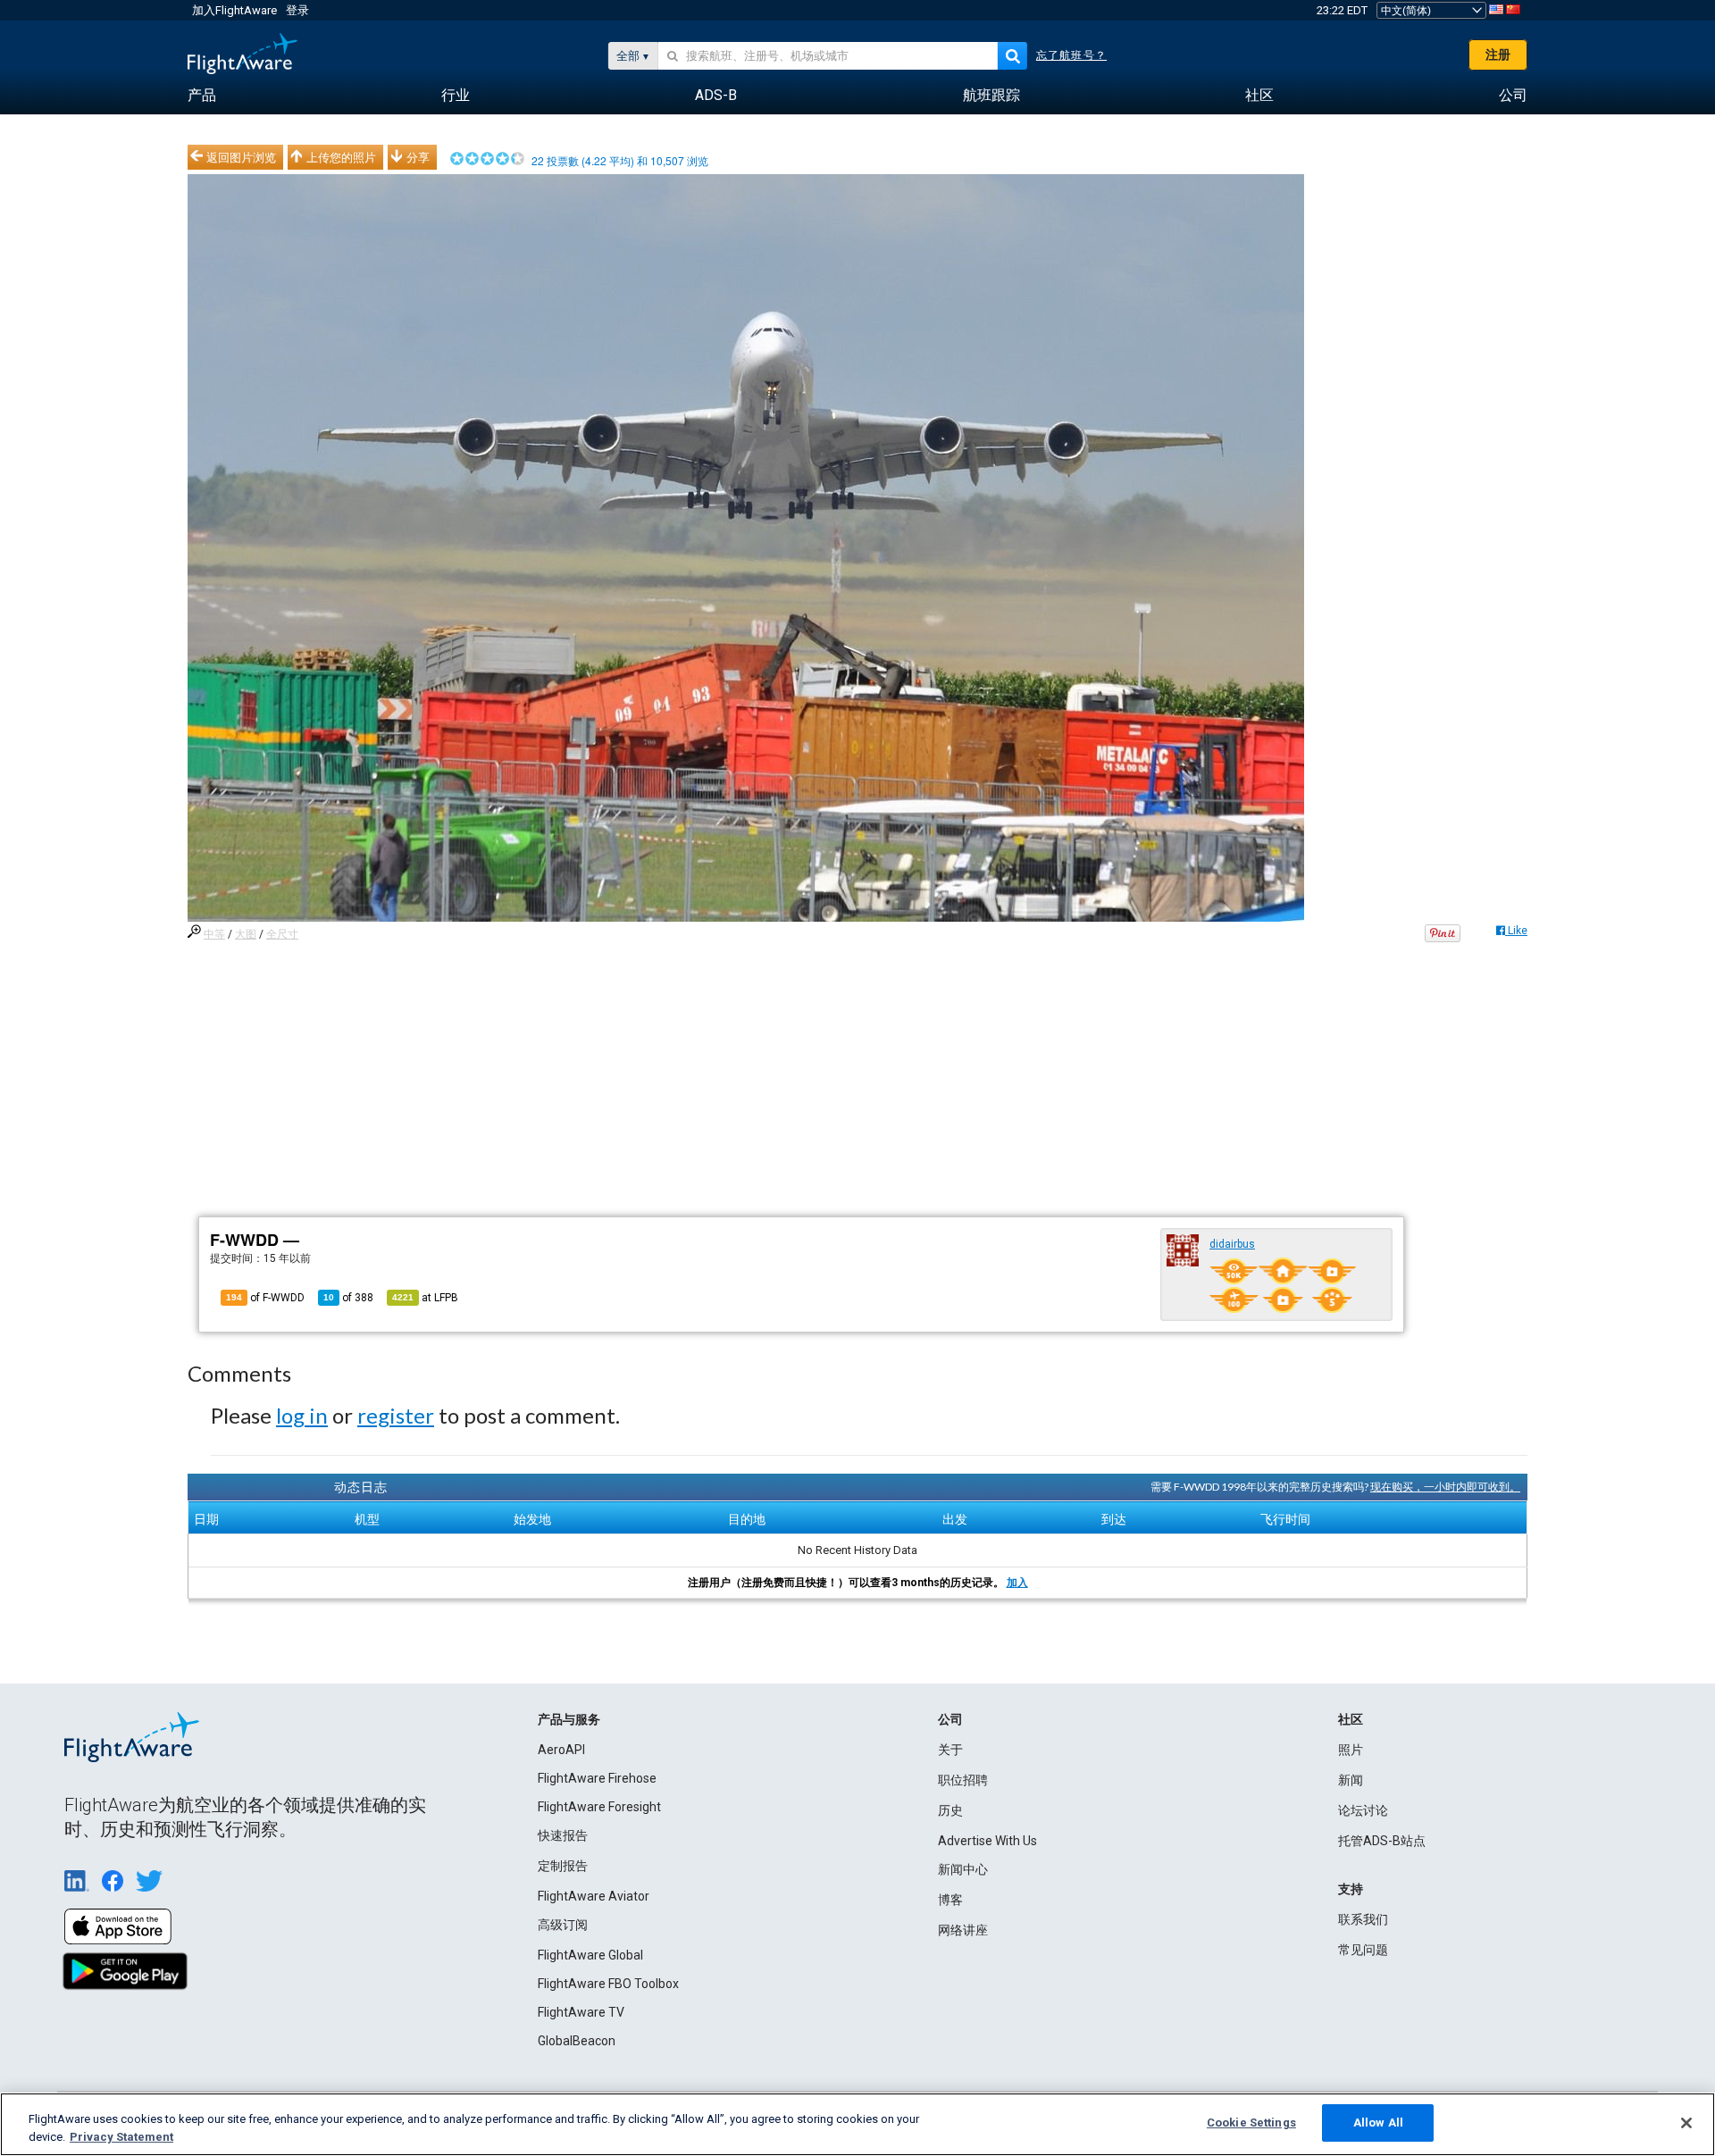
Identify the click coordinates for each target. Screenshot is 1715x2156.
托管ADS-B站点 (1382, 1841)
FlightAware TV (581, 2012)
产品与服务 (569, 1719)
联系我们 (1363, 1919)
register (396, 1415)
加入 (1017, 1583)
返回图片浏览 (241, 157)
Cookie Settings (1251, 2123)
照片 (1351, 1750)
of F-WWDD (265, 1298)
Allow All (1378, 2123)
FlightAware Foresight (599, 1807)
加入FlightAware (234, 10)
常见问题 (1363, 1950)
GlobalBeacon (577, 2041)
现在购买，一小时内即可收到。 (1445, 1487)
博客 (950, 1900)
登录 (297, 10)
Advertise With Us (987, 1841)
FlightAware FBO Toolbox (608, 1984)
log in (302, 1415)
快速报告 (563, 1835)
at (425, 1298)
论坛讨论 (1363, 1810)
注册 (1498, 54)
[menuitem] (202, 96)
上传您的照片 (341, 157)
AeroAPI (561, 1750)
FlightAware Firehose (597, 1778)
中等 (214, 934)
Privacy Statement (121, 2137)
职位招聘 (963, 1780)
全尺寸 (282, 934)
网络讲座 (963, 1930)
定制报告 (563, 1866)
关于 (950, 1750)
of (348, 1298)
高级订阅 (563, 1925)
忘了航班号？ (1071, 55)
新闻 (1351, 1780)
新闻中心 (963, 1869)
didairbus (1232, 1244)
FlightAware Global (590, 1955)
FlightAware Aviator (594, 1896)
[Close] (1686, 2123)
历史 (950, 1810)
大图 (246, 934)
